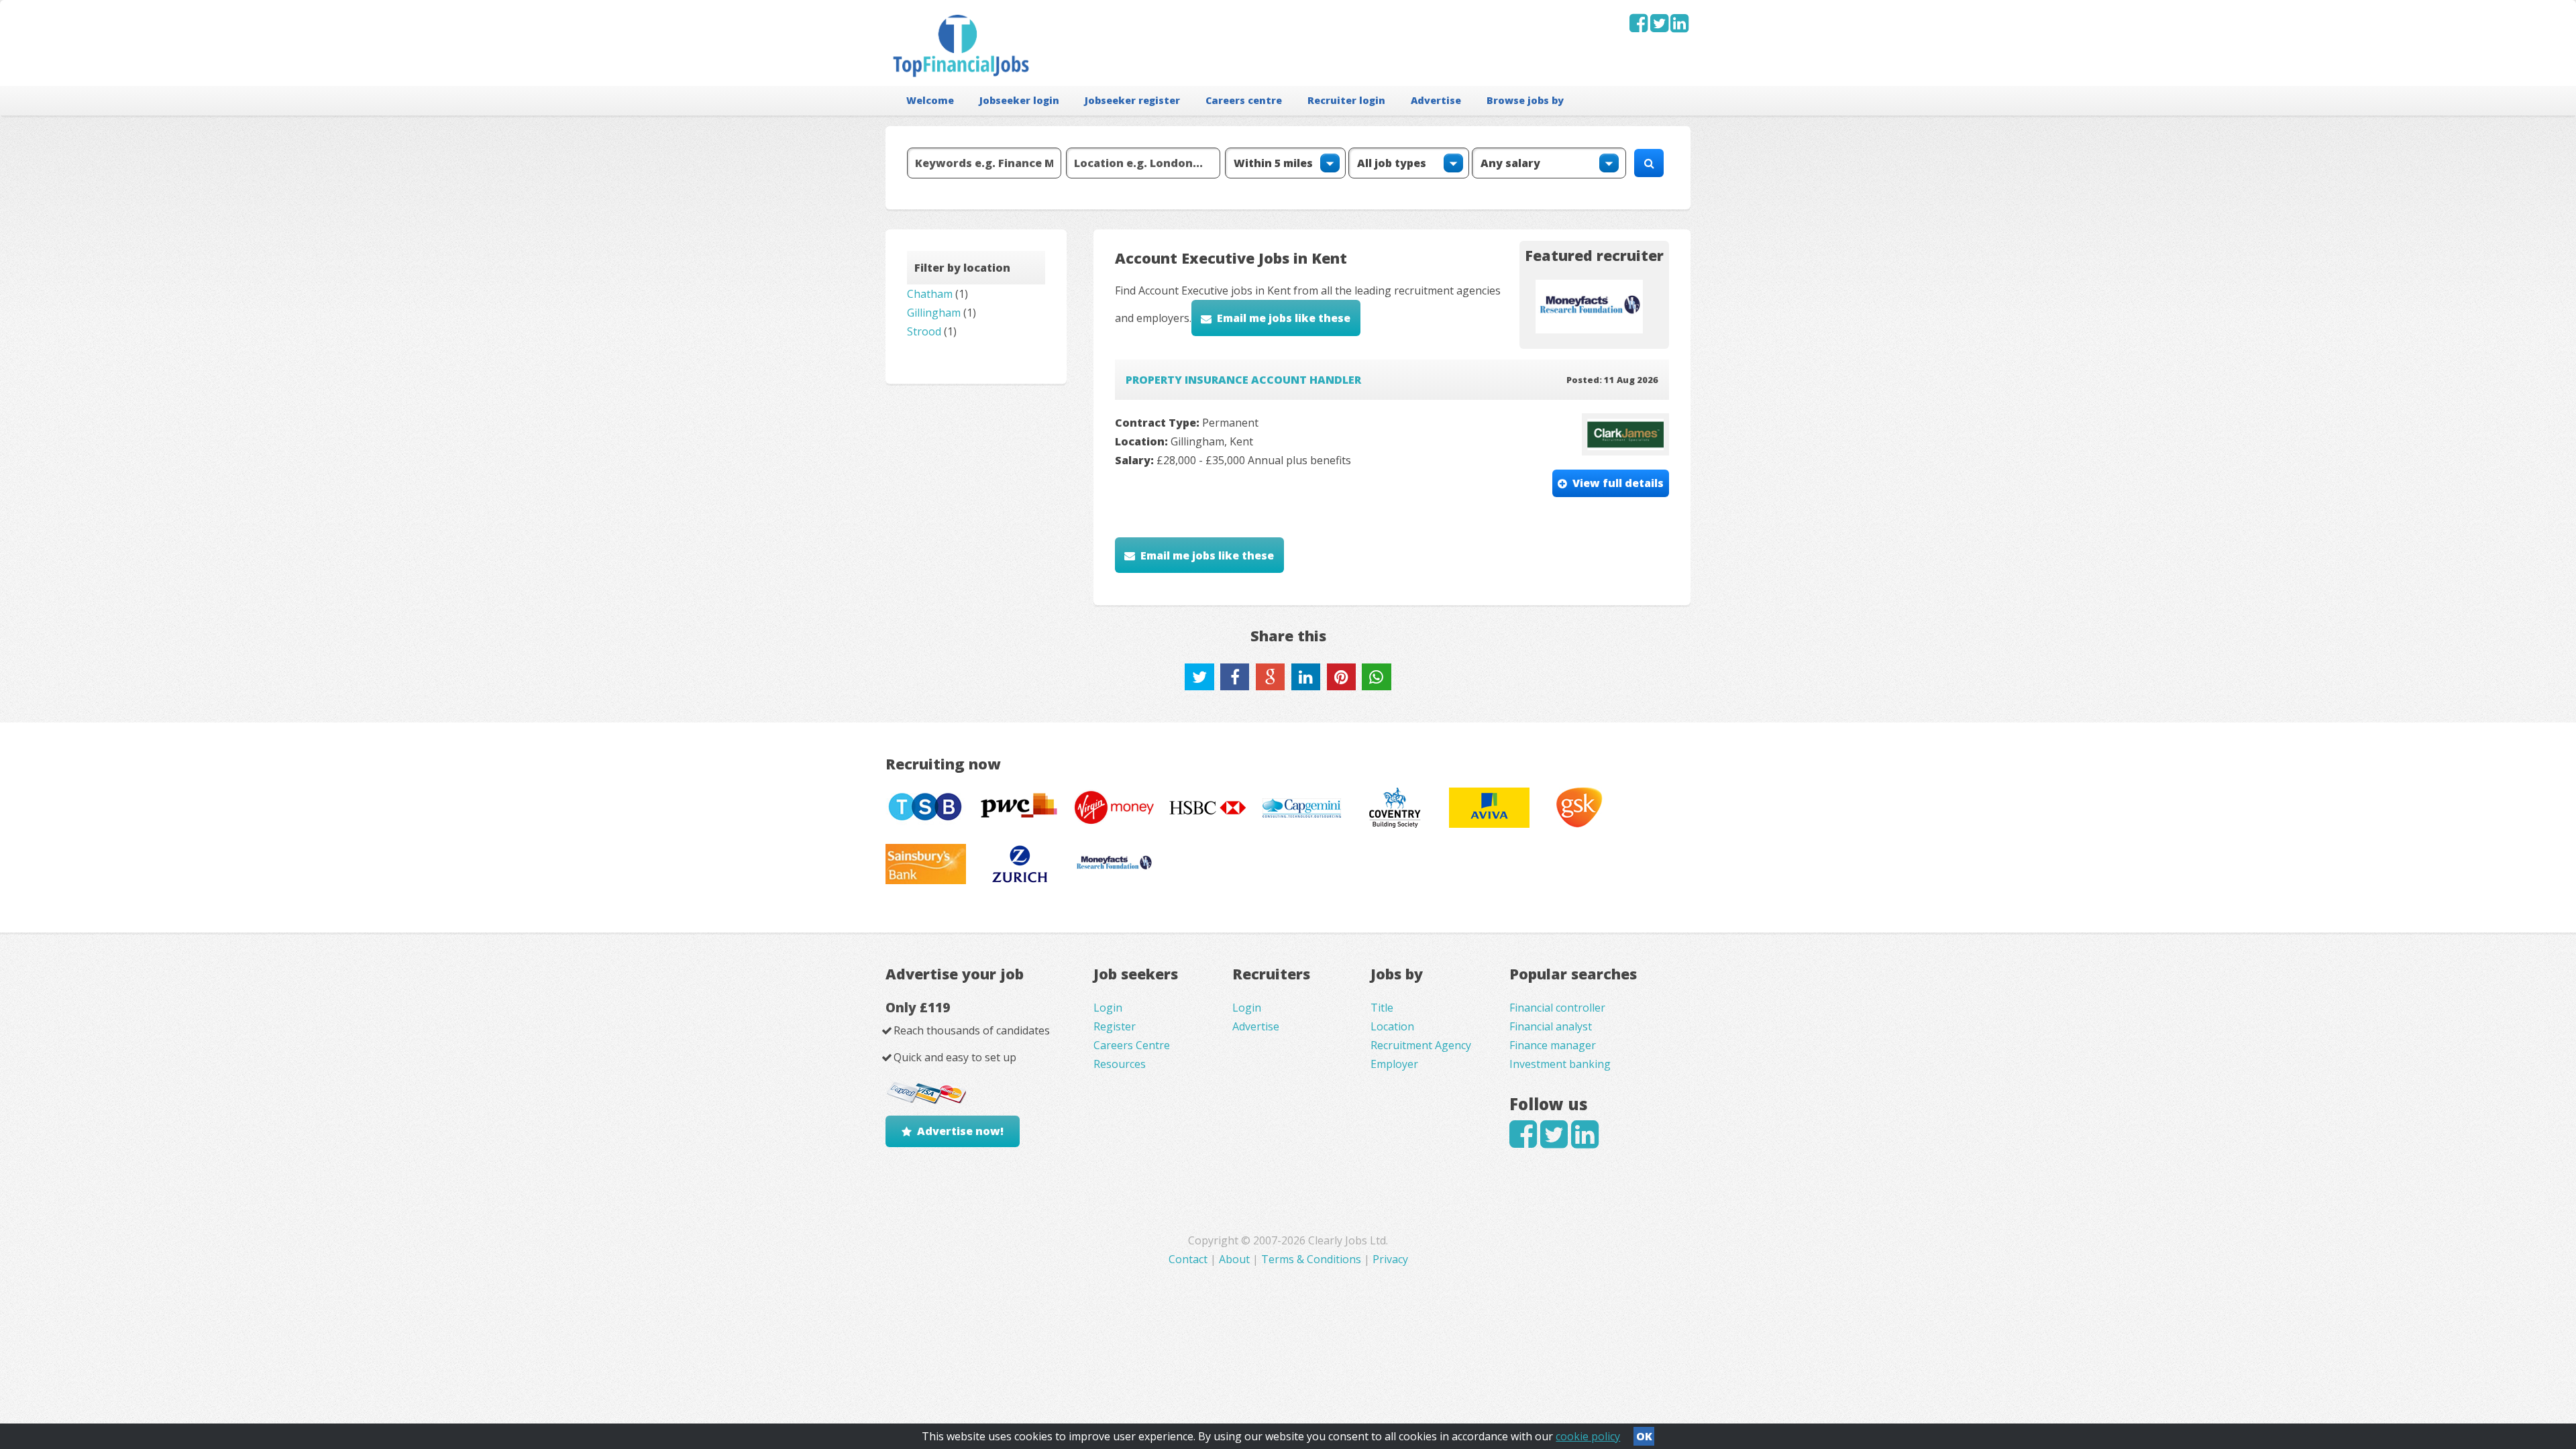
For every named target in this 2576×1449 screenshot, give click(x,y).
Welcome (930, 100)
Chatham (930, 294)
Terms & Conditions (1311, 1259)
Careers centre (1244, 100)
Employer (1394, 1064)
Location (1392, 1026)
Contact (1189, 1259)
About (1234, 1259)
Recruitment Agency (1421, 1045)
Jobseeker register (1132, 100)
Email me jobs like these (1284, 318)
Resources (1120, 1064)
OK (1644, 1436)
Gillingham (934, 313)
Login (1108, 1008)
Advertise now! (960, 1131)
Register (1115, 1026)
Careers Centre (1132, 1045)
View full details (1618, 483)
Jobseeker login (1019, 100)
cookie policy (1588, 1436)
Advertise (1436, 100)
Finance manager (1553, 1045)
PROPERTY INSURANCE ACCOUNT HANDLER (1243, 380)
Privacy (1390, 1259)
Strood (924, 331)
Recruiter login (1346, 100)
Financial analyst (1551, 1026)
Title (1382, 1008)
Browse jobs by (1525, 100)
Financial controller (1557, 1008)
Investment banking (1560, 1064)
